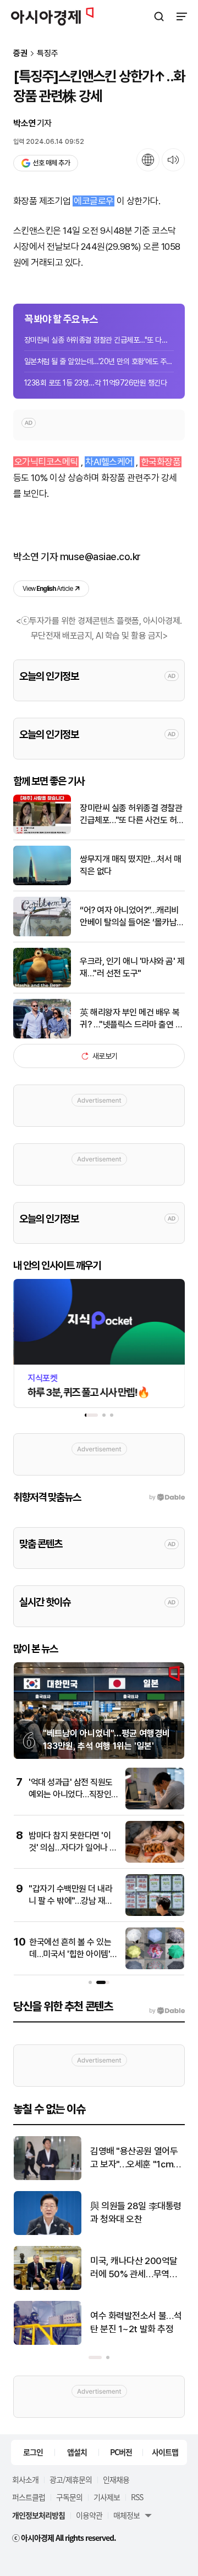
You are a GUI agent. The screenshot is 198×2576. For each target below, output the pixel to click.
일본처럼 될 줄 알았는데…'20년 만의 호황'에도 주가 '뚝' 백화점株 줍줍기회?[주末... (99, 361)
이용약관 (89, 2515)
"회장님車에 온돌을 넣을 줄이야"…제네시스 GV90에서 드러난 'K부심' (137, 2268)
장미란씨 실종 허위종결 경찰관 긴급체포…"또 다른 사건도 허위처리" (99, 340)
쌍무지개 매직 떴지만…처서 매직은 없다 (130, 865)
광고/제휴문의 (71, 2479)
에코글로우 (94, 201)
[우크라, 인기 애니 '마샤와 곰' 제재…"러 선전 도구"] (42, 985)
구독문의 (69, 2497)
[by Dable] (167, 2011)
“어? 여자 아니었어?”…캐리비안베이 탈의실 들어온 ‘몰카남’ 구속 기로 (129, 917)
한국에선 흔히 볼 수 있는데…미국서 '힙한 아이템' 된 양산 (70, 1954)
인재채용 (116, 2479)
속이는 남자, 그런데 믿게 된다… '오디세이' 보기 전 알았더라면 (135, 2213)
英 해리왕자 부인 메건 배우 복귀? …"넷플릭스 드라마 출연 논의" (131, 1019)
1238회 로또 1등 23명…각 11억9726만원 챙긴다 (95, 383)
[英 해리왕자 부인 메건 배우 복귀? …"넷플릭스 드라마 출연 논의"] (42, 1036)
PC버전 (121, 2452)
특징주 (48, 54)
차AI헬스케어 (109, 462)
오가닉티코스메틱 (46, 462)
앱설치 (77, 2452)
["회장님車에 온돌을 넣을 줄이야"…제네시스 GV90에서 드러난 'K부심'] (48, 2287)
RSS (137, 2497)
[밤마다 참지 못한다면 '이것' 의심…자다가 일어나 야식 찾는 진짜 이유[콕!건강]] (155, 1860)
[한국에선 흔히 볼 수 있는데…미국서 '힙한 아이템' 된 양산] (155, 1967)
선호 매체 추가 (51, 163)
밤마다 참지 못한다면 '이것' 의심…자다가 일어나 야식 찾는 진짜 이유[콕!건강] (73, 1848)
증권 (20, 54)
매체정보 (127, 2515)
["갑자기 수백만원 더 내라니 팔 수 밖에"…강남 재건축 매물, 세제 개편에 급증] (155, 1913)
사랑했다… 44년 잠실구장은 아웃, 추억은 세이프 (134, 2322)
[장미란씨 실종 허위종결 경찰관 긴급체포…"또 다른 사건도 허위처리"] (42, 832)
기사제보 (107, 2497)
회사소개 (25, 2479)
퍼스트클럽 (29, 2497)
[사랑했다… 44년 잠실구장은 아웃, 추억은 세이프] (48, 2342)
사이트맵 (165, 2452)
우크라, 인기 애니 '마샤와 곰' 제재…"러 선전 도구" (132, 967)
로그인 (33, 2452)
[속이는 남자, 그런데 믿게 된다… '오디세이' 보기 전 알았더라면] (48, 2233)
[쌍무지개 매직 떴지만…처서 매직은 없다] (42, 883)
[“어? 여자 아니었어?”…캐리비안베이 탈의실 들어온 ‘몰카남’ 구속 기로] (42, 934)
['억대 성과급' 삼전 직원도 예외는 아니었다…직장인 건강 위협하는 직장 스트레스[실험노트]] (155, 1807)
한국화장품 (161, 462)
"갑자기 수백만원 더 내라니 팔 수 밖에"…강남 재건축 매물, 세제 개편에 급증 (71, 1901)
